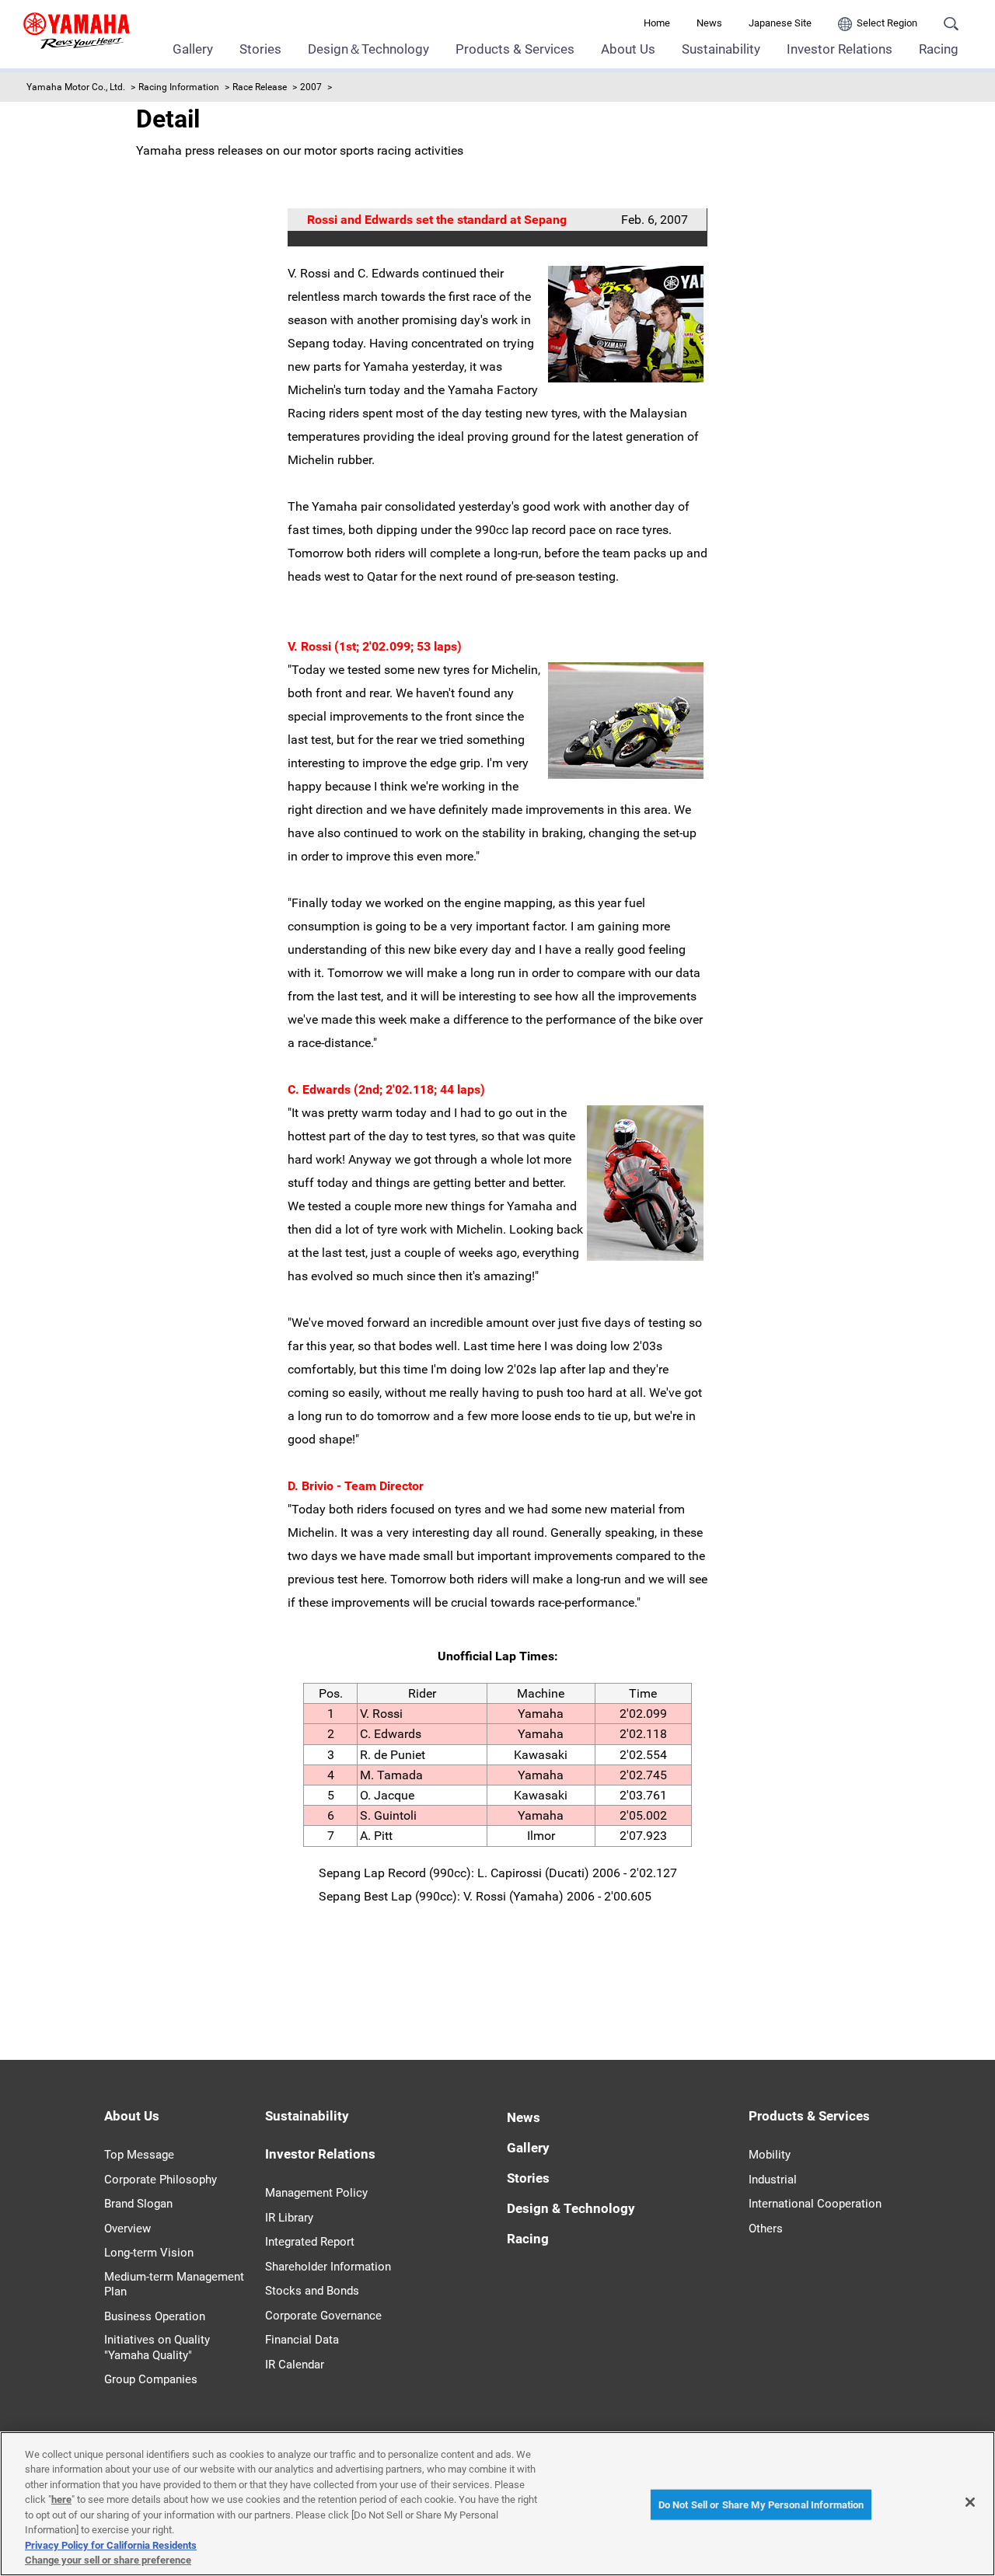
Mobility (770, 2155)
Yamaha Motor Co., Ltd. (76, 87)
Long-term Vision (149, 2253)
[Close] (970, 2502)
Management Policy (316, 2193)
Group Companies (151, 2379)
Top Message (139, 2155)
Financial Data (302, 2340)
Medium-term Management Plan (174, 2285)
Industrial (773, 2180)
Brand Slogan (138, 2204)
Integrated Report (310, 2242)
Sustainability (721, 49)
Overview (127, 2229)
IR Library (289, 2218)
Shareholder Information (328, 2267)
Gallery (193, 49)
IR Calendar (295, 2365)
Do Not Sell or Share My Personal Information (761, 2505)
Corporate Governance (323, 2316)
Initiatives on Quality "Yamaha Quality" (157, 2347)
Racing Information (179, 87)
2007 (311, 87)
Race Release (260, 87)
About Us (628, 49)
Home (657, 23)
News (709, 23)
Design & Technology (571, 2208)
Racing (939, 49)
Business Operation (155, 2316)
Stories (260, 49)
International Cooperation (815, 2204)
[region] (497, 2504)
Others (766, 2229)
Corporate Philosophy (161, 2180)
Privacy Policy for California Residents (111, 2545)
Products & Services (515, 49)
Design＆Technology (368, 49)
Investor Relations (840, 49)
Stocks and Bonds (312, 2291)
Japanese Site (780, 23)
